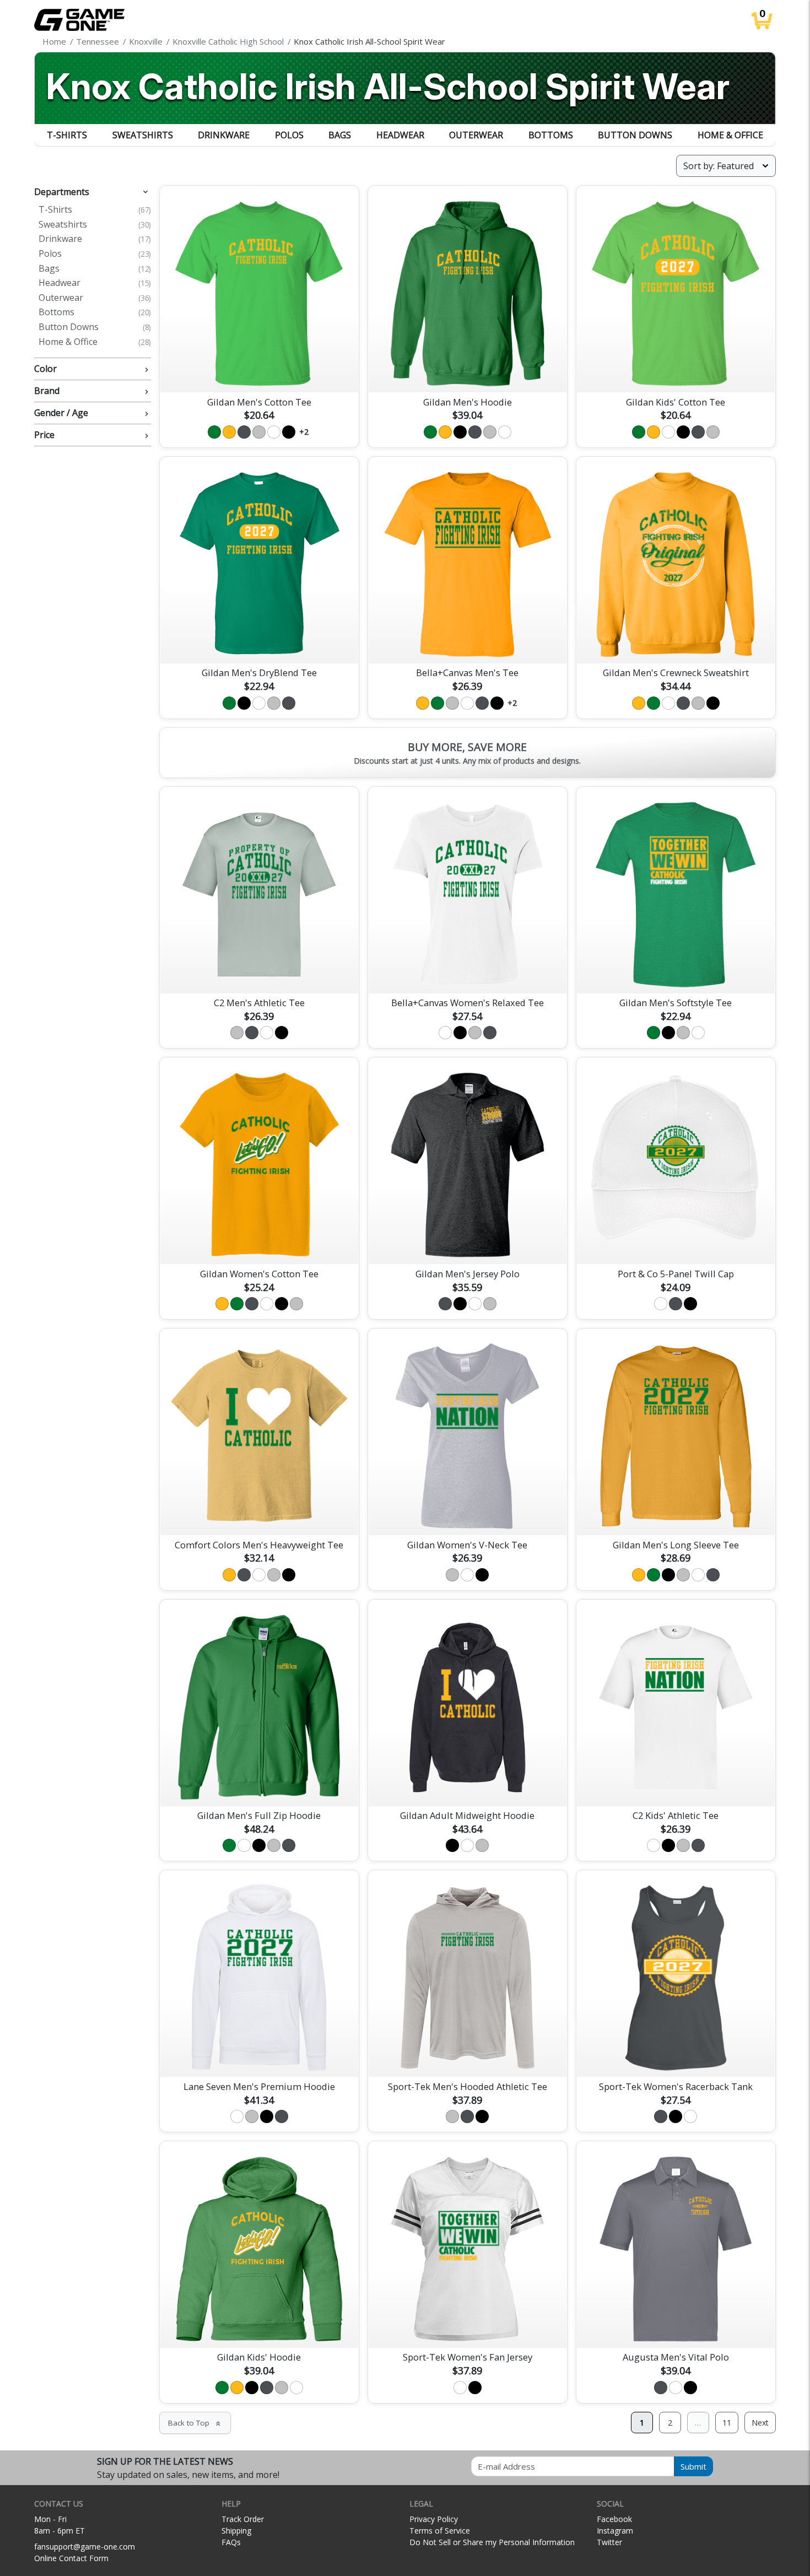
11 (727, 2423)
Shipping (236, 2531)
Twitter (609, 2542)
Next (760, 2423)
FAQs (231, 2542)
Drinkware (224, 135)
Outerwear (476, 135)
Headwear (400, 135)
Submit (693, 2466)
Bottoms (551, 135)
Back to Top (195, 2423)
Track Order (243, 2519)
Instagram (615, 2531)
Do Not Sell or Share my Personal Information (492, 2542)
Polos (289, 135)
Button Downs (635, 135)
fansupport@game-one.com (85, 2547)
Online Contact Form (71, 2558)
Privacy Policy (434, 2519)
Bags (340, 135)
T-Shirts (67, 135)
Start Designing (259, 371)
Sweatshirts (143, 135)
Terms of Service (440, 2531)
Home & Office (730, 135)
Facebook (614, 2519)
